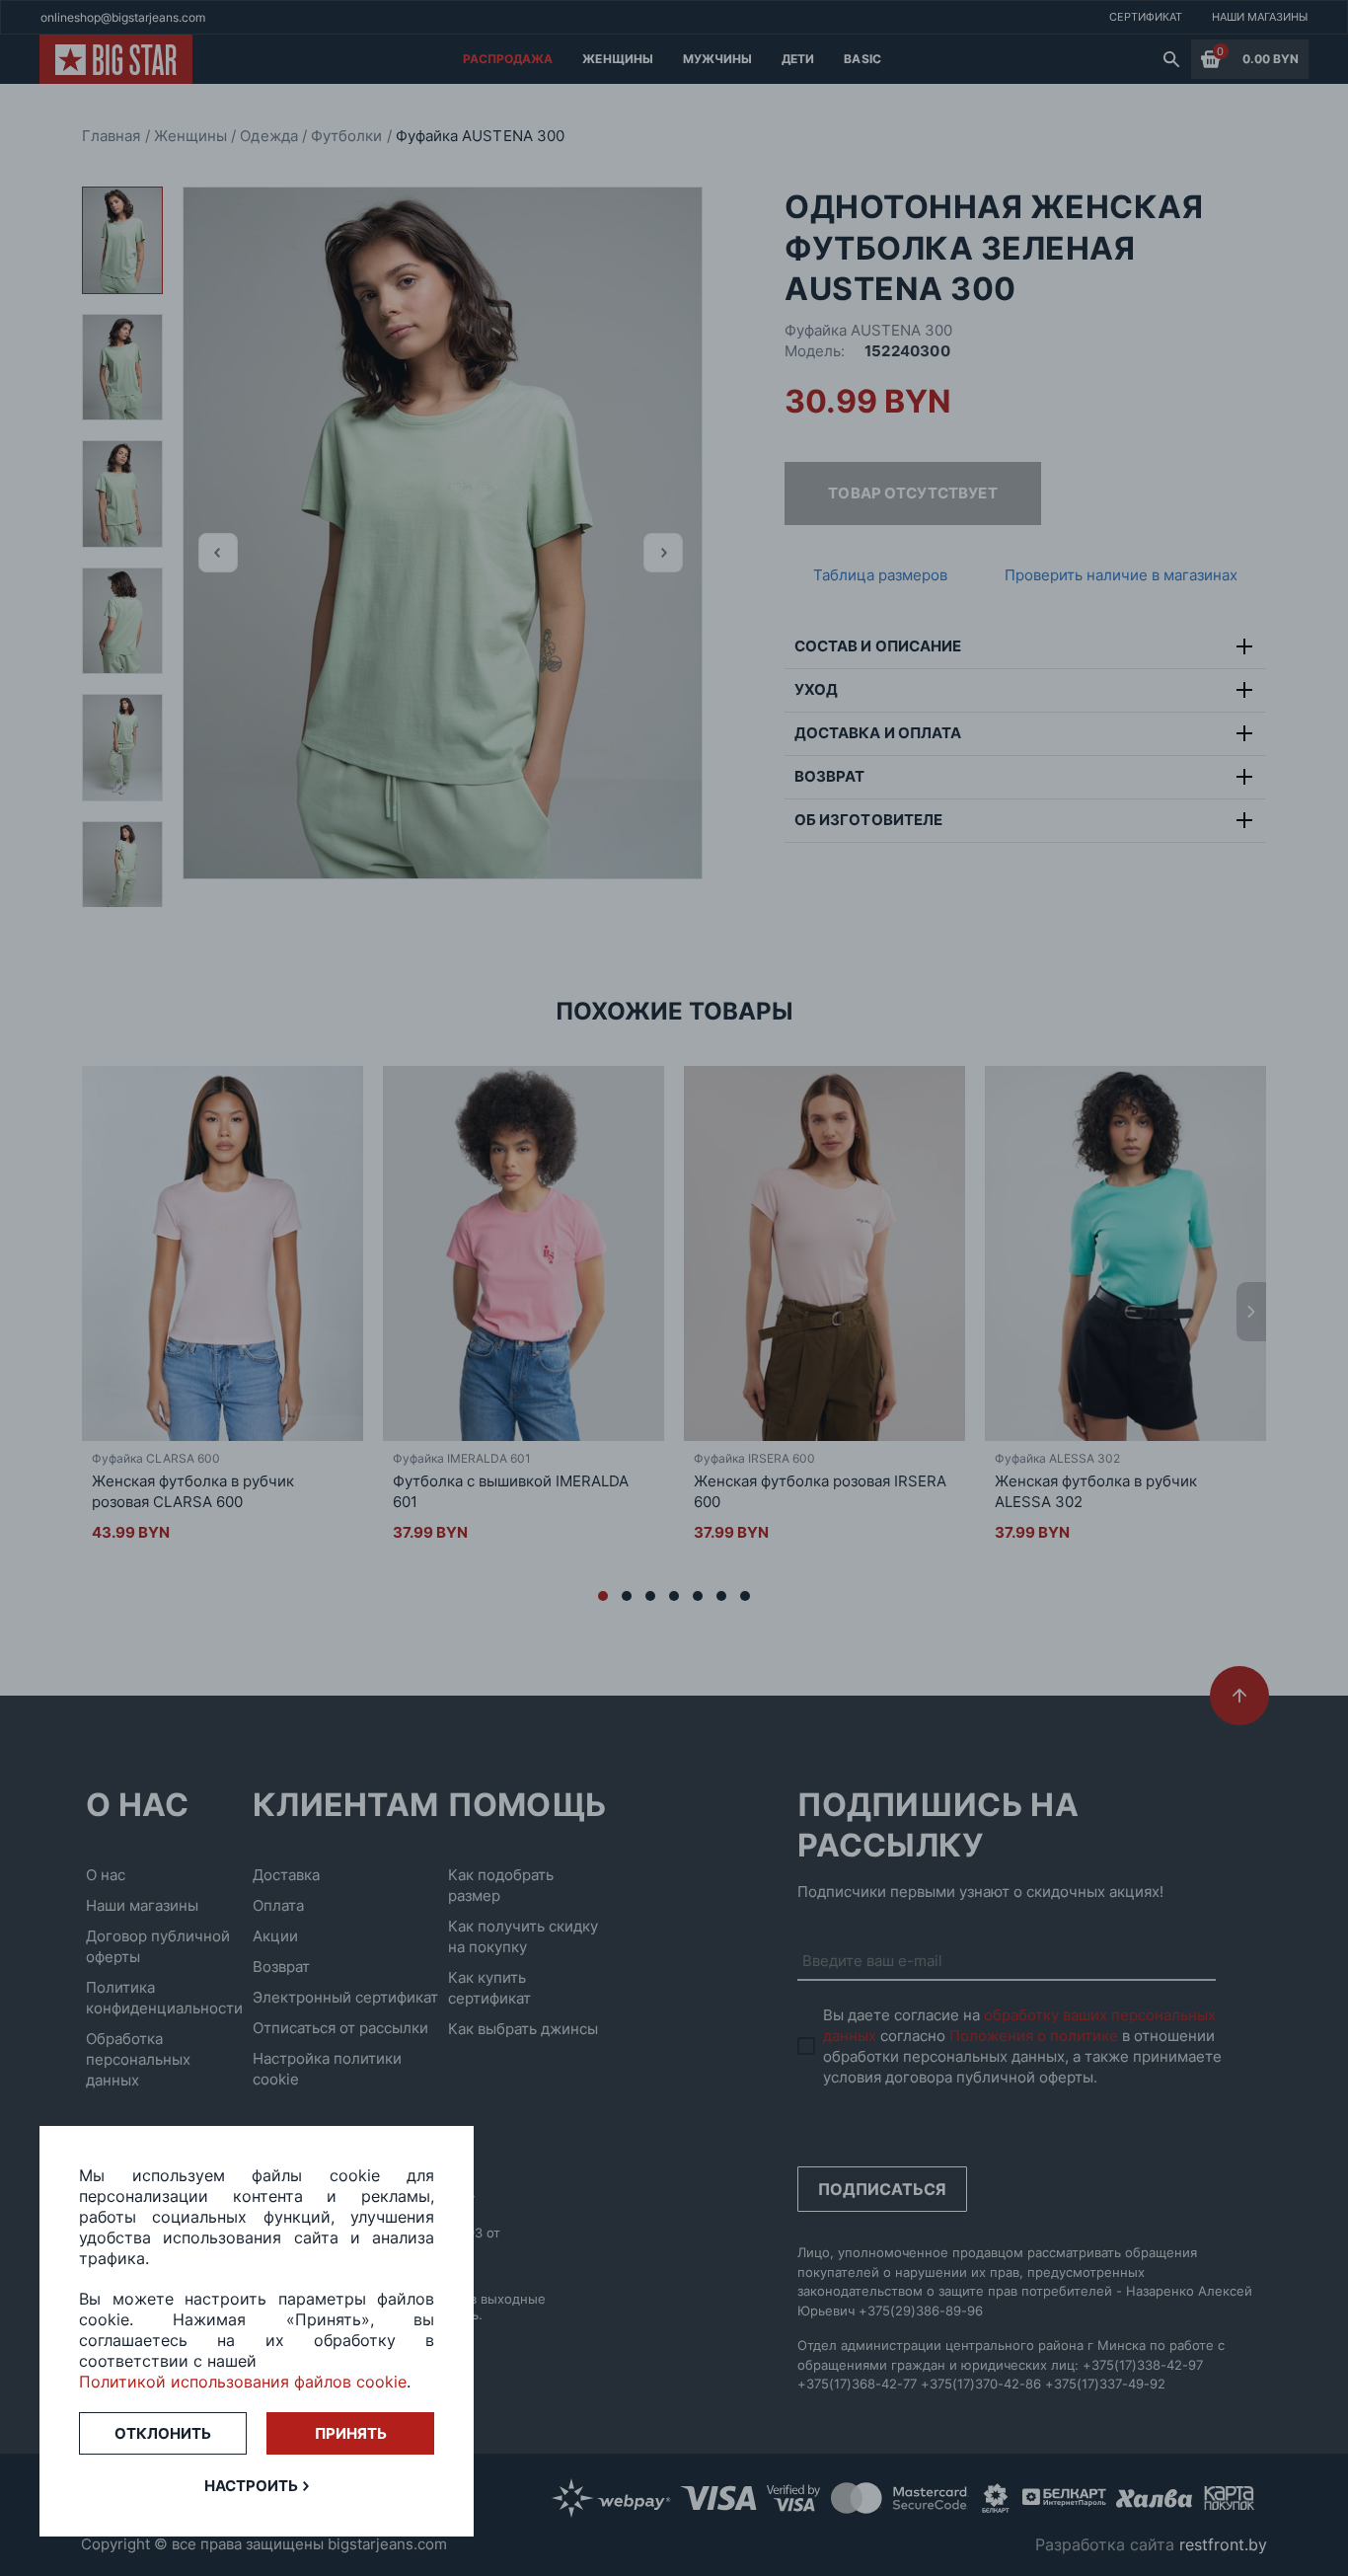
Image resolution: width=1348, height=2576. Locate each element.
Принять (351, 2433)
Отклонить (163, 2433)
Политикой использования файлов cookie (243, 2382)
